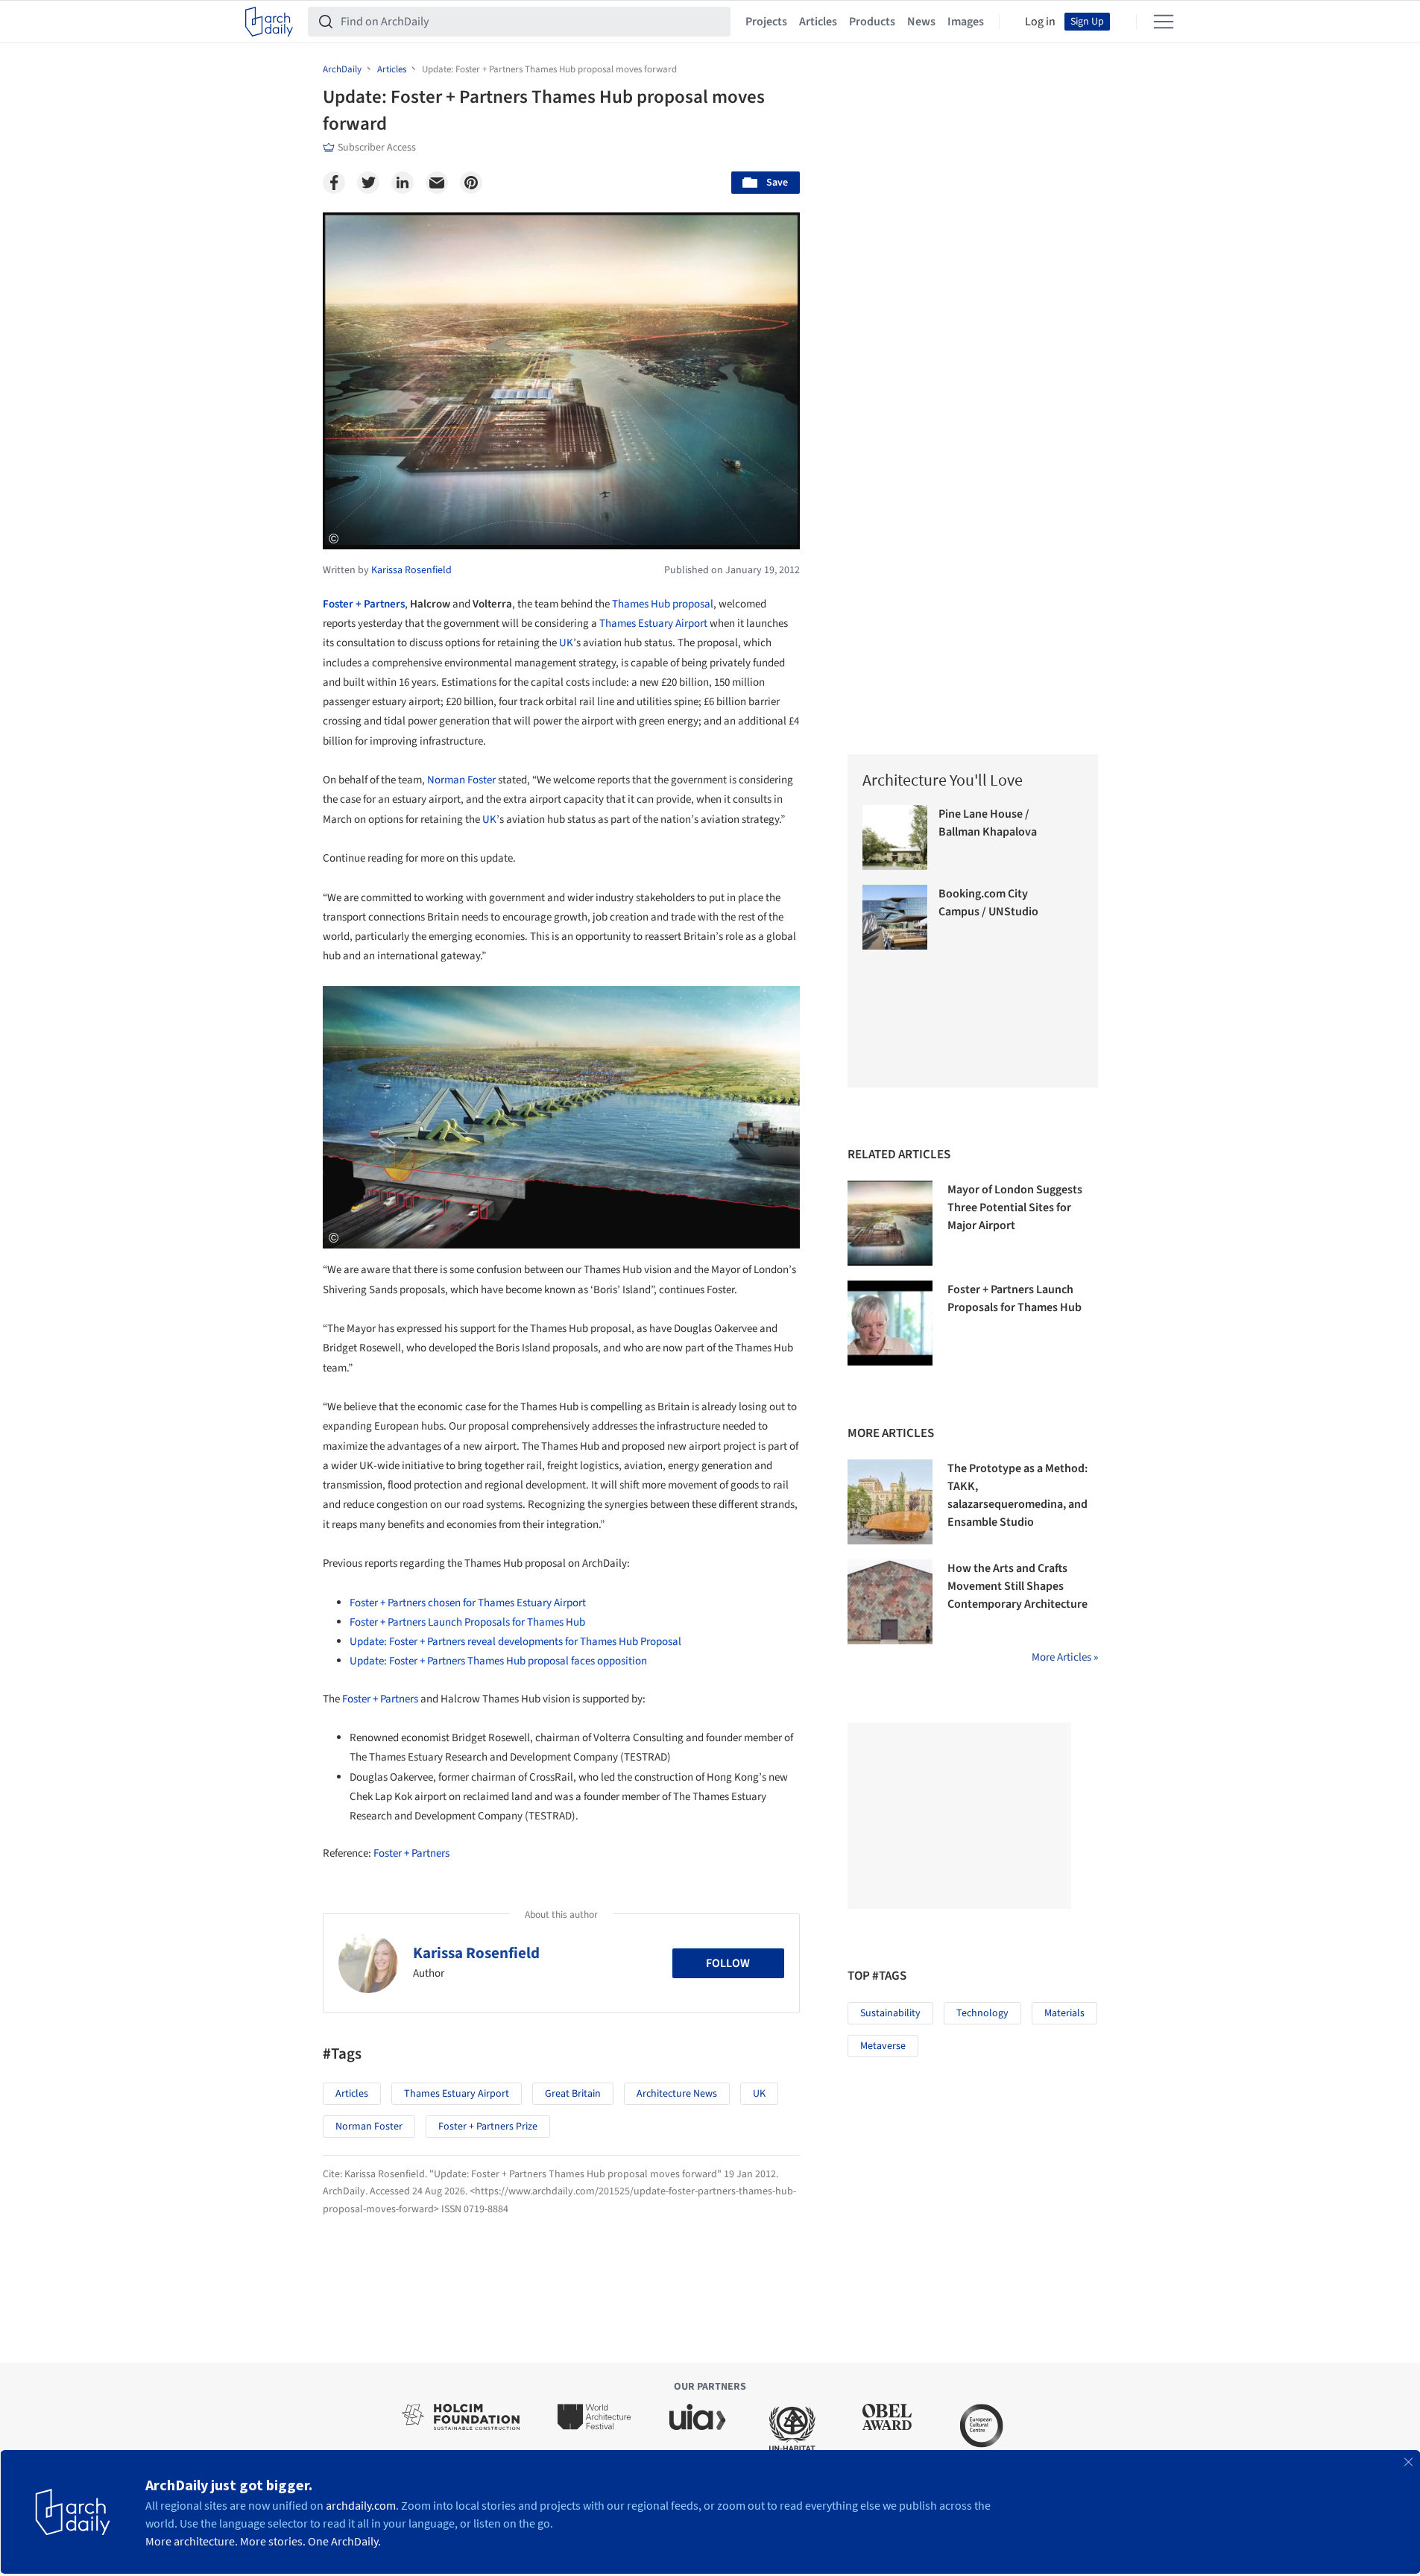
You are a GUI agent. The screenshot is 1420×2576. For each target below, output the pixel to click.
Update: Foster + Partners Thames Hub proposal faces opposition (498, 1661)
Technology (982, 2013)
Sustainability (890, 2013)
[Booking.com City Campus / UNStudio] (895, 917)
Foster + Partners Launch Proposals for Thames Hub (467, 1622)
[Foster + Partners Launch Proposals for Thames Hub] (890, 1323)
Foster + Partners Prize (488, 2127)
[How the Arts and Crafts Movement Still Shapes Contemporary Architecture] (890, 1602)
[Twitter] (368, 183)
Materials (1064, 2013)
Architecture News (677, 2094)
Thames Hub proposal (663, 604)
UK (566, 643)
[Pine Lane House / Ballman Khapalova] (895, 837)
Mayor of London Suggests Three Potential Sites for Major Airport (1015, 1207)
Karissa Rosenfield (476, 1953)
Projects (766, 22)
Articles (818, 22)
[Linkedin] (403, 183)
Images (966, 22)
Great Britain (573, 2094)
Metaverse (883, 2046)
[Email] (437, 183)
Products (872, 22)
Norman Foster (461, 780)
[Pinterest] (471, 183)
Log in (1040, 22)
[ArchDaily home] (269, 22)
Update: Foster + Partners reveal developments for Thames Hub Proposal (515, 1642)
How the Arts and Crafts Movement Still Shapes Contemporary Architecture (1017, 1586)
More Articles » (1065, 1657)
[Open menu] (1164, 22)
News (921, 22)
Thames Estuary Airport (653, 624)
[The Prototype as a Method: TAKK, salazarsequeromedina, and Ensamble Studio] (890, 1502)
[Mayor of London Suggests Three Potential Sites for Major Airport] (890, 1223)
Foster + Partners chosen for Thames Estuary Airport (468, 1603)
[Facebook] (334, 183)
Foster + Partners (364, 604)
